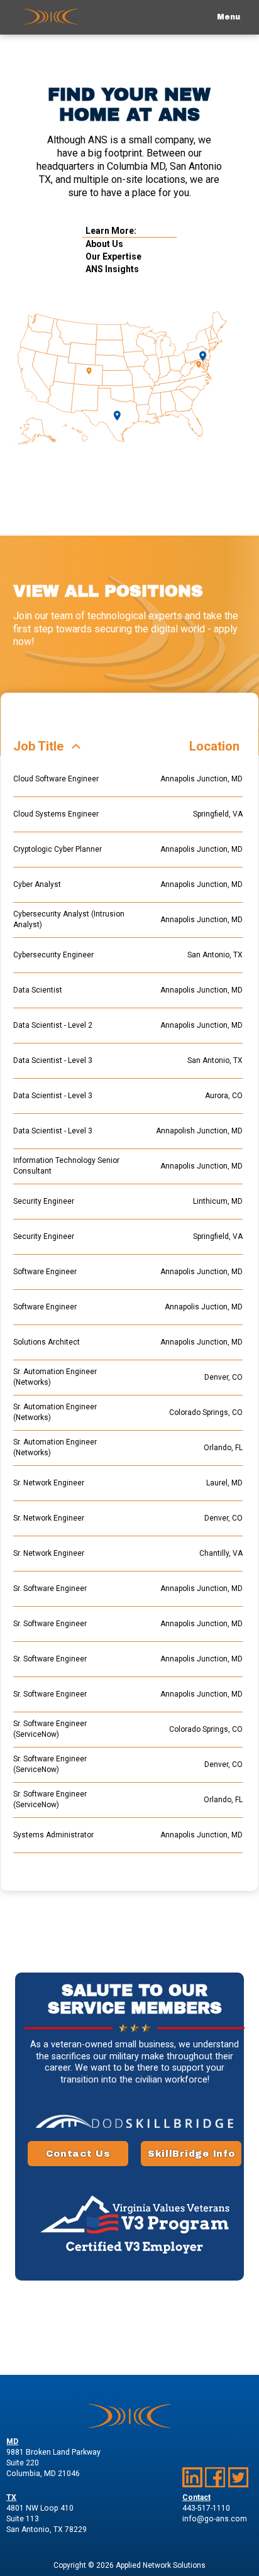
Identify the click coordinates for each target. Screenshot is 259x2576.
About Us (104, 244)
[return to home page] (51, 18)
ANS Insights (112, 269)
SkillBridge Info (191, 2154)
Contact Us (78, 2154)
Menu (229, 17)
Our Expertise (113, 256)
